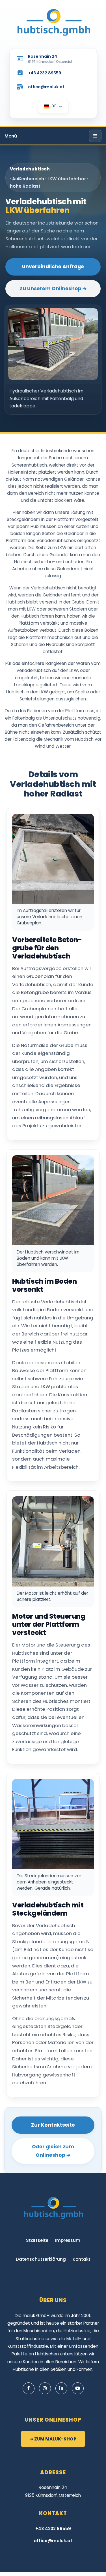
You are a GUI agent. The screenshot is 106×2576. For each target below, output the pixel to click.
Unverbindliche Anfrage (53, 267)
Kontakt (82, 2259)
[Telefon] (20, 73)
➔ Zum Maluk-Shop (53, 2439)
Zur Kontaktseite (53, 2125)
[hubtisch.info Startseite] (53, 22)
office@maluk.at (46, 87)
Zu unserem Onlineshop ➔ (53, 289)
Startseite (37, 2240)
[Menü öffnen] (95, 136)
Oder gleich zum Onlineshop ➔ (53, 2151)
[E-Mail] (20, 87)
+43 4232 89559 (45, 73)
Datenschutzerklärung (41, 2259)
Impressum (68, 2240)
